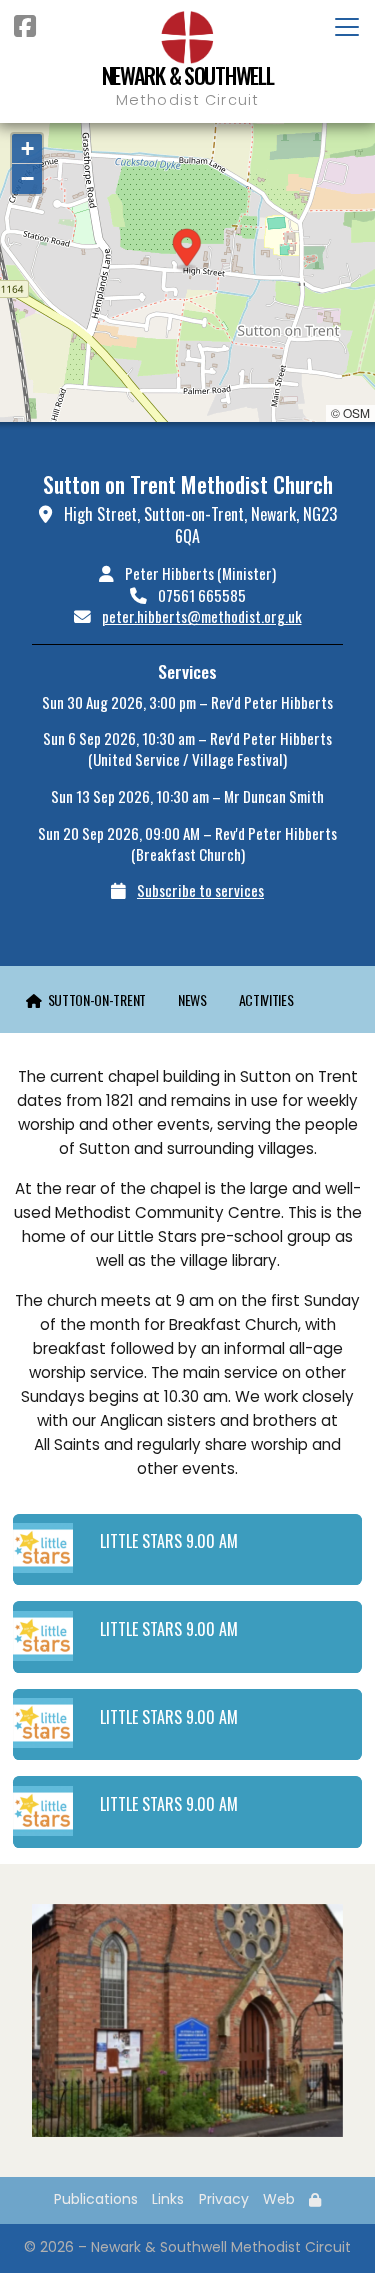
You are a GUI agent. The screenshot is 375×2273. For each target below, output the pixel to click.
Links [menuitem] (168, 2199)
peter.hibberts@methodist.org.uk (202, 616)
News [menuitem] (192, 999)
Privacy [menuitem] (224, 2199)
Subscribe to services (200, 890)
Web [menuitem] (279, 2199)
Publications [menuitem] (96, 2199)
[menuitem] (86, 999)
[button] (187, 250)
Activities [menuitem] (266, 999)
